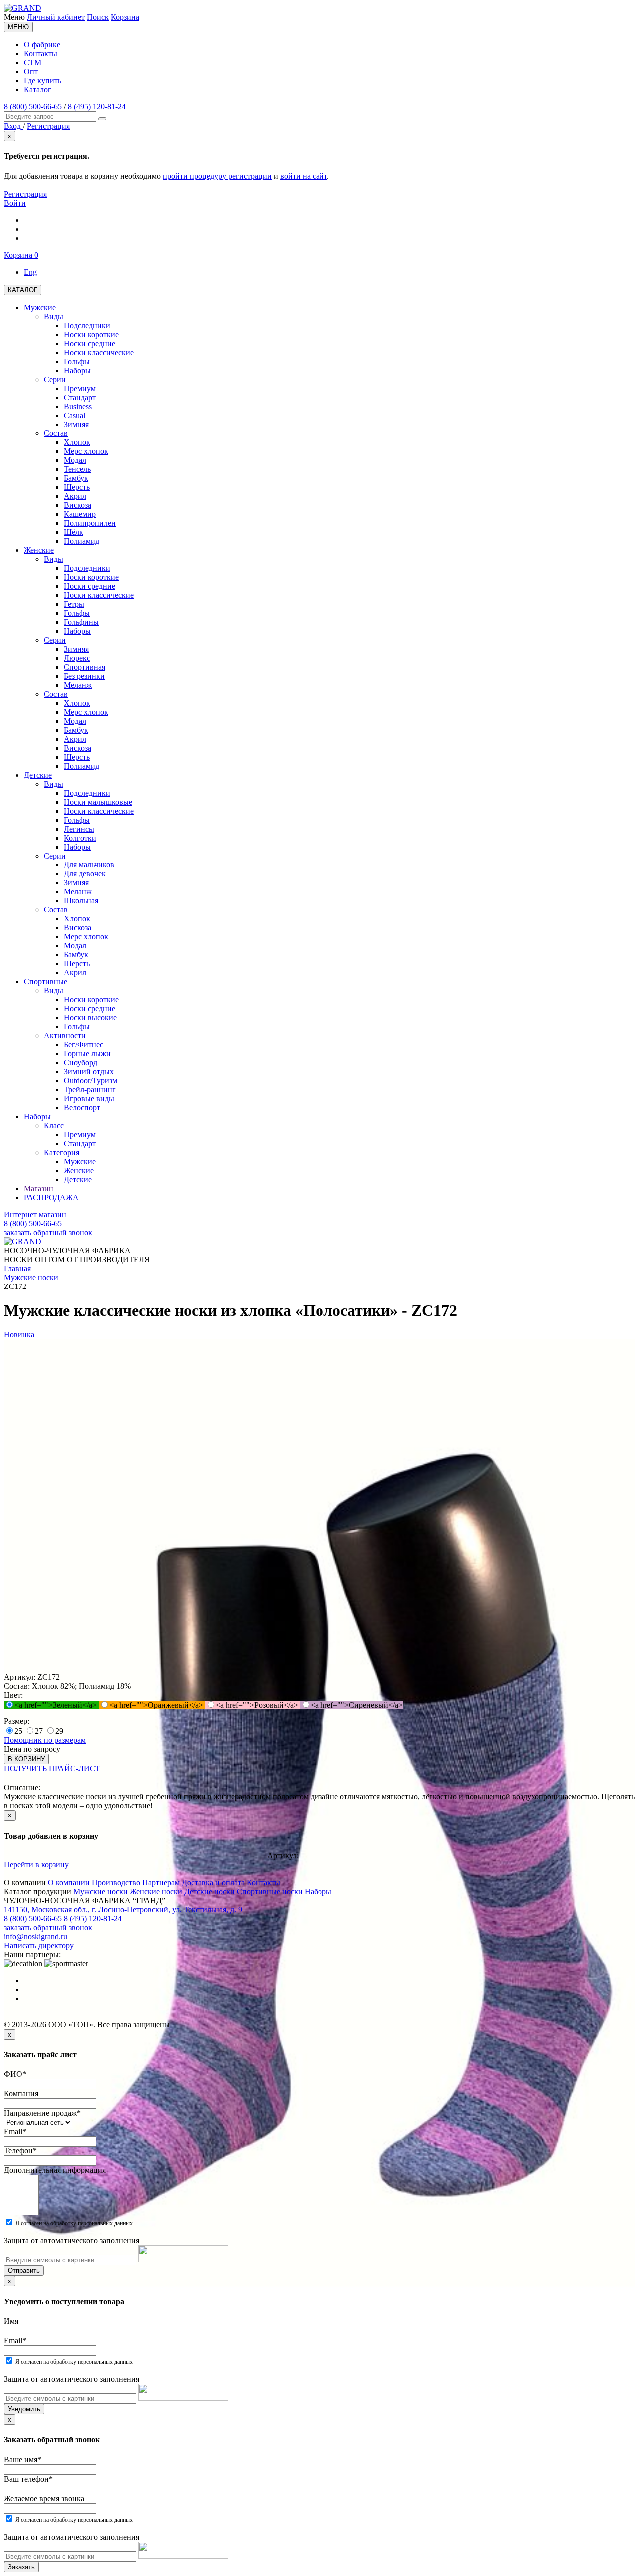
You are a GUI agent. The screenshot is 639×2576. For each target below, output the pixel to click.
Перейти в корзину (36, 1865)
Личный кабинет (56, 17)
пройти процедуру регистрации (217, 176)
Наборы (318, 1892)
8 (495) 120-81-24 (97, 107)
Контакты (41, 54)
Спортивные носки (270, 1892)
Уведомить (24, 2409)
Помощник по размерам (45, 1740)
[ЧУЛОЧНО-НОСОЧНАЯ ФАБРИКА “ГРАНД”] (23, 8)
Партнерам (161, 1883)
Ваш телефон (28, 2479)
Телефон (20, 2151)
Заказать (21, 2567)
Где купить (43, 81)
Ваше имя (23, 2459)
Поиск (98, 17)
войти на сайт (304, 176)
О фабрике (42, 45)
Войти (15, 203)
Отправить (24, 2271)
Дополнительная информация (55, 2170)
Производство (116, 1883)
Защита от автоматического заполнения (72, 2241)
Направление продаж (42, 2113)
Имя (11, 2321)
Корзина (125, 17)
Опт (31, 72)
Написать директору (39, 1945)
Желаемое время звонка (44, 2498)
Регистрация (25, 194)
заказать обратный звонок (48, 1232)
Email (15, 2131)
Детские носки (209, 1892)
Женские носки (156, 1892)
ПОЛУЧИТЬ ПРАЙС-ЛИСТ (52, 1769)
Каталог (38, 90)
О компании (69, 1883)
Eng (30, 272)
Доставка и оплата (213, 1883)
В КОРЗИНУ (26, 1759)
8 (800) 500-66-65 (33, 107)
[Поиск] (102, 119)
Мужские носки (101, 1892)
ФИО (15, 2074)
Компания (21, 2093)
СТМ (33, 63)
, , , (123, 1910)
